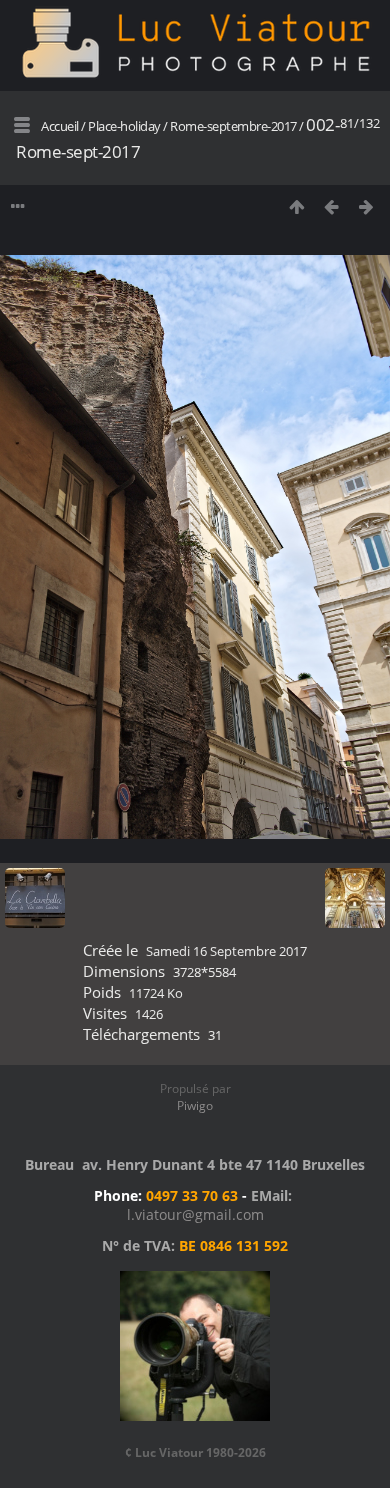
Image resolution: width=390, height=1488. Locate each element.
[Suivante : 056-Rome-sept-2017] (366, 206)
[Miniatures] (296, 206)
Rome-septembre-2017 (233, 126)
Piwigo (195, 1105)
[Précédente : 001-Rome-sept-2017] (331, 206)
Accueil (60, 126)
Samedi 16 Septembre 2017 (226, 951)
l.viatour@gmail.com (195, 1214)
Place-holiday (124, 126)
